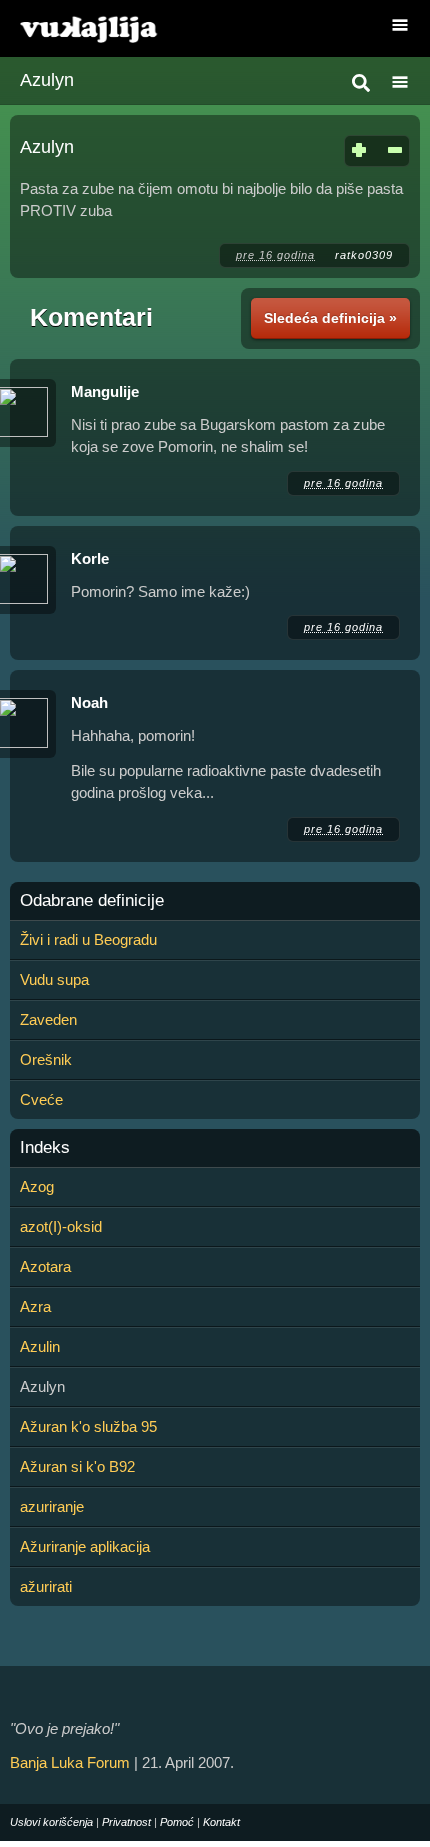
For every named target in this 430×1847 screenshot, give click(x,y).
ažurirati (46, 1586)
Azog (37, 1186)
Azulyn (47, 80)
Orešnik (46, 1059)
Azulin (40, 1346)
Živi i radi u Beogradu (88, 939)
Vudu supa (54, 979)
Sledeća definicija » (330, 318)
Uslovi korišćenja (51, 1822)
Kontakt (221, 1822)
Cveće (41, 1099)
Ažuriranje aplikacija (85, 1546)
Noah (89, 702)
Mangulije (105, 391)
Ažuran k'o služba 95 (88, 1426)
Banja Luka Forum (70, 1762)
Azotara (45, 1266)
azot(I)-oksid (61, 1226)
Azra (35, 1306)
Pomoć (177, 1822)
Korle (90, 558)
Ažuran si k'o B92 (77, 1466)
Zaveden (48, 1019)
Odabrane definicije (92, 901)
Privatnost (126, 1822)
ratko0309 (364, 255)
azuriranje (52, 1506)
